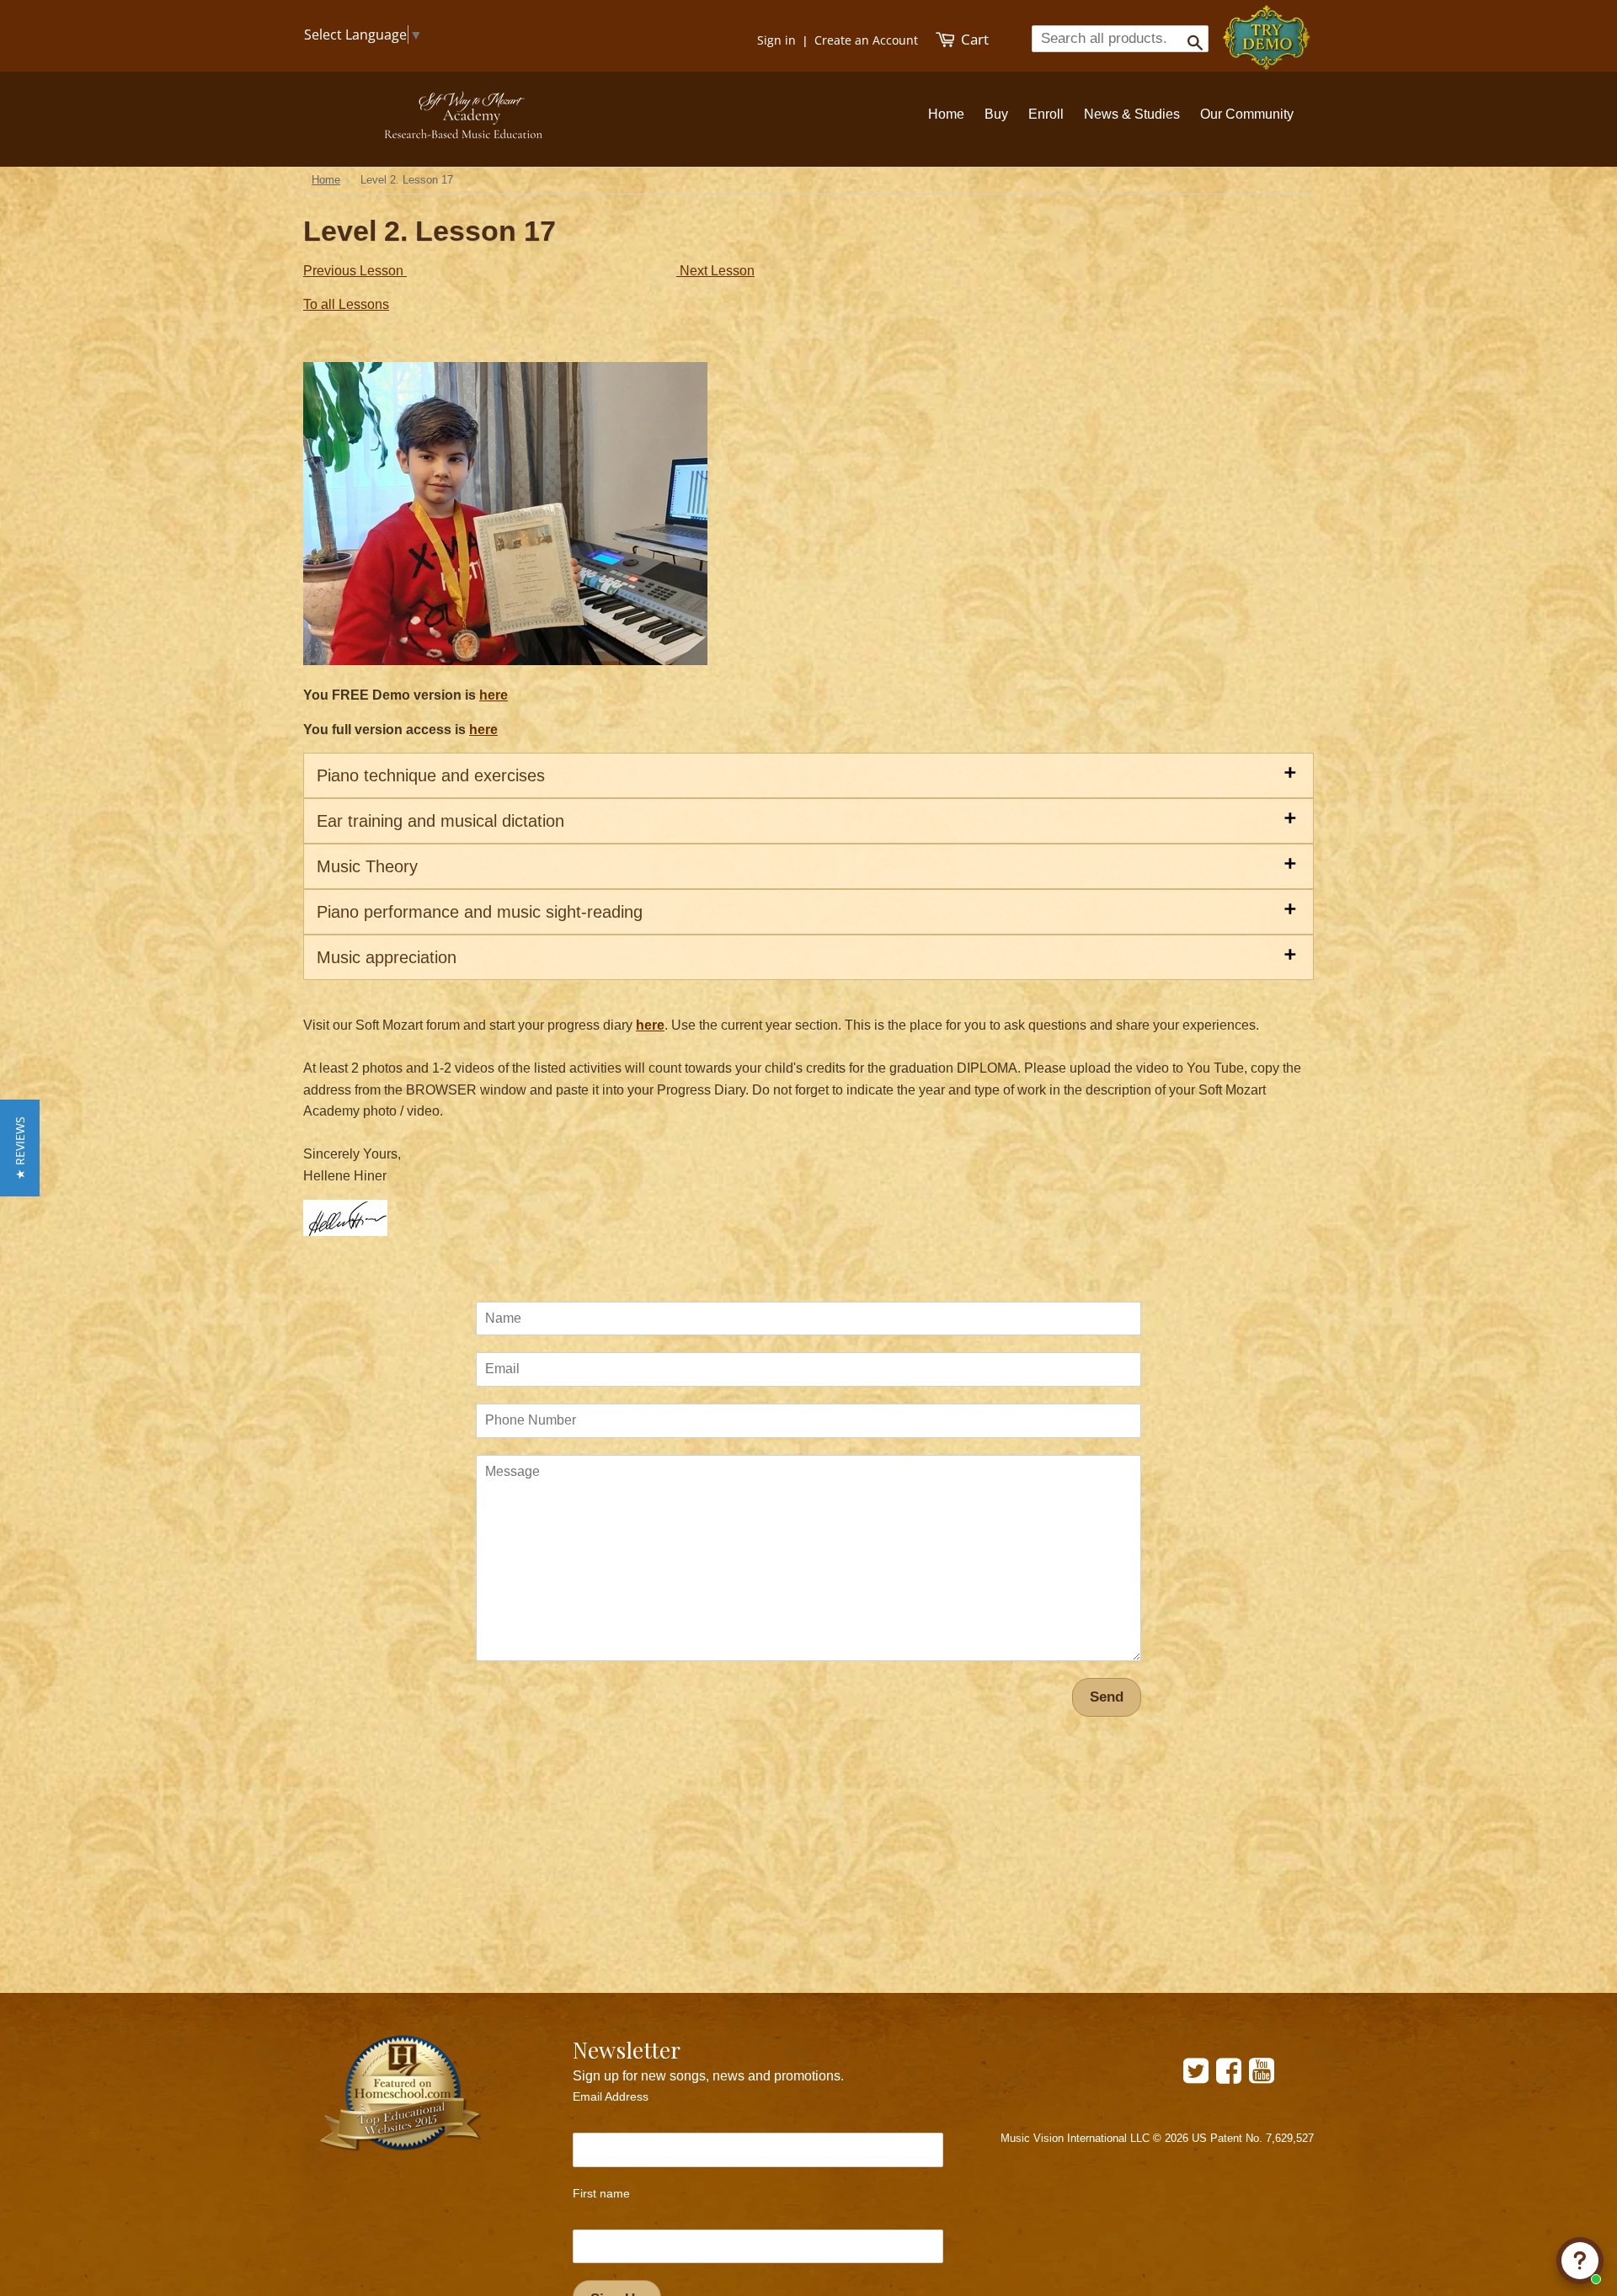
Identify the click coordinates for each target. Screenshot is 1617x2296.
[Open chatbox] (1580, 2261)
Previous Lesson (355, 271)
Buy (996, 114)
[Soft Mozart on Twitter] (1196, 2077)
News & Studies (1132, 114)
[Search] (1190, 38)
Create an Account (866, 40)
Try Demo (1268, 30)
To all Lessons (346, 304)
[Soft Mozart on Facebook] (1229, 2077)
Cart (973, 39)
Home (946, 114)
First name (601, 2193)
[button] (20, 1148)
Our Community (1247, 114)
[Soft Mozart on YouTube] (1262, 2077)
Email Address (611, 2096)
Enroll (1046, 114)
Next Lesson (715, 271)
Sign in (776, 40)
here (494, 695)
